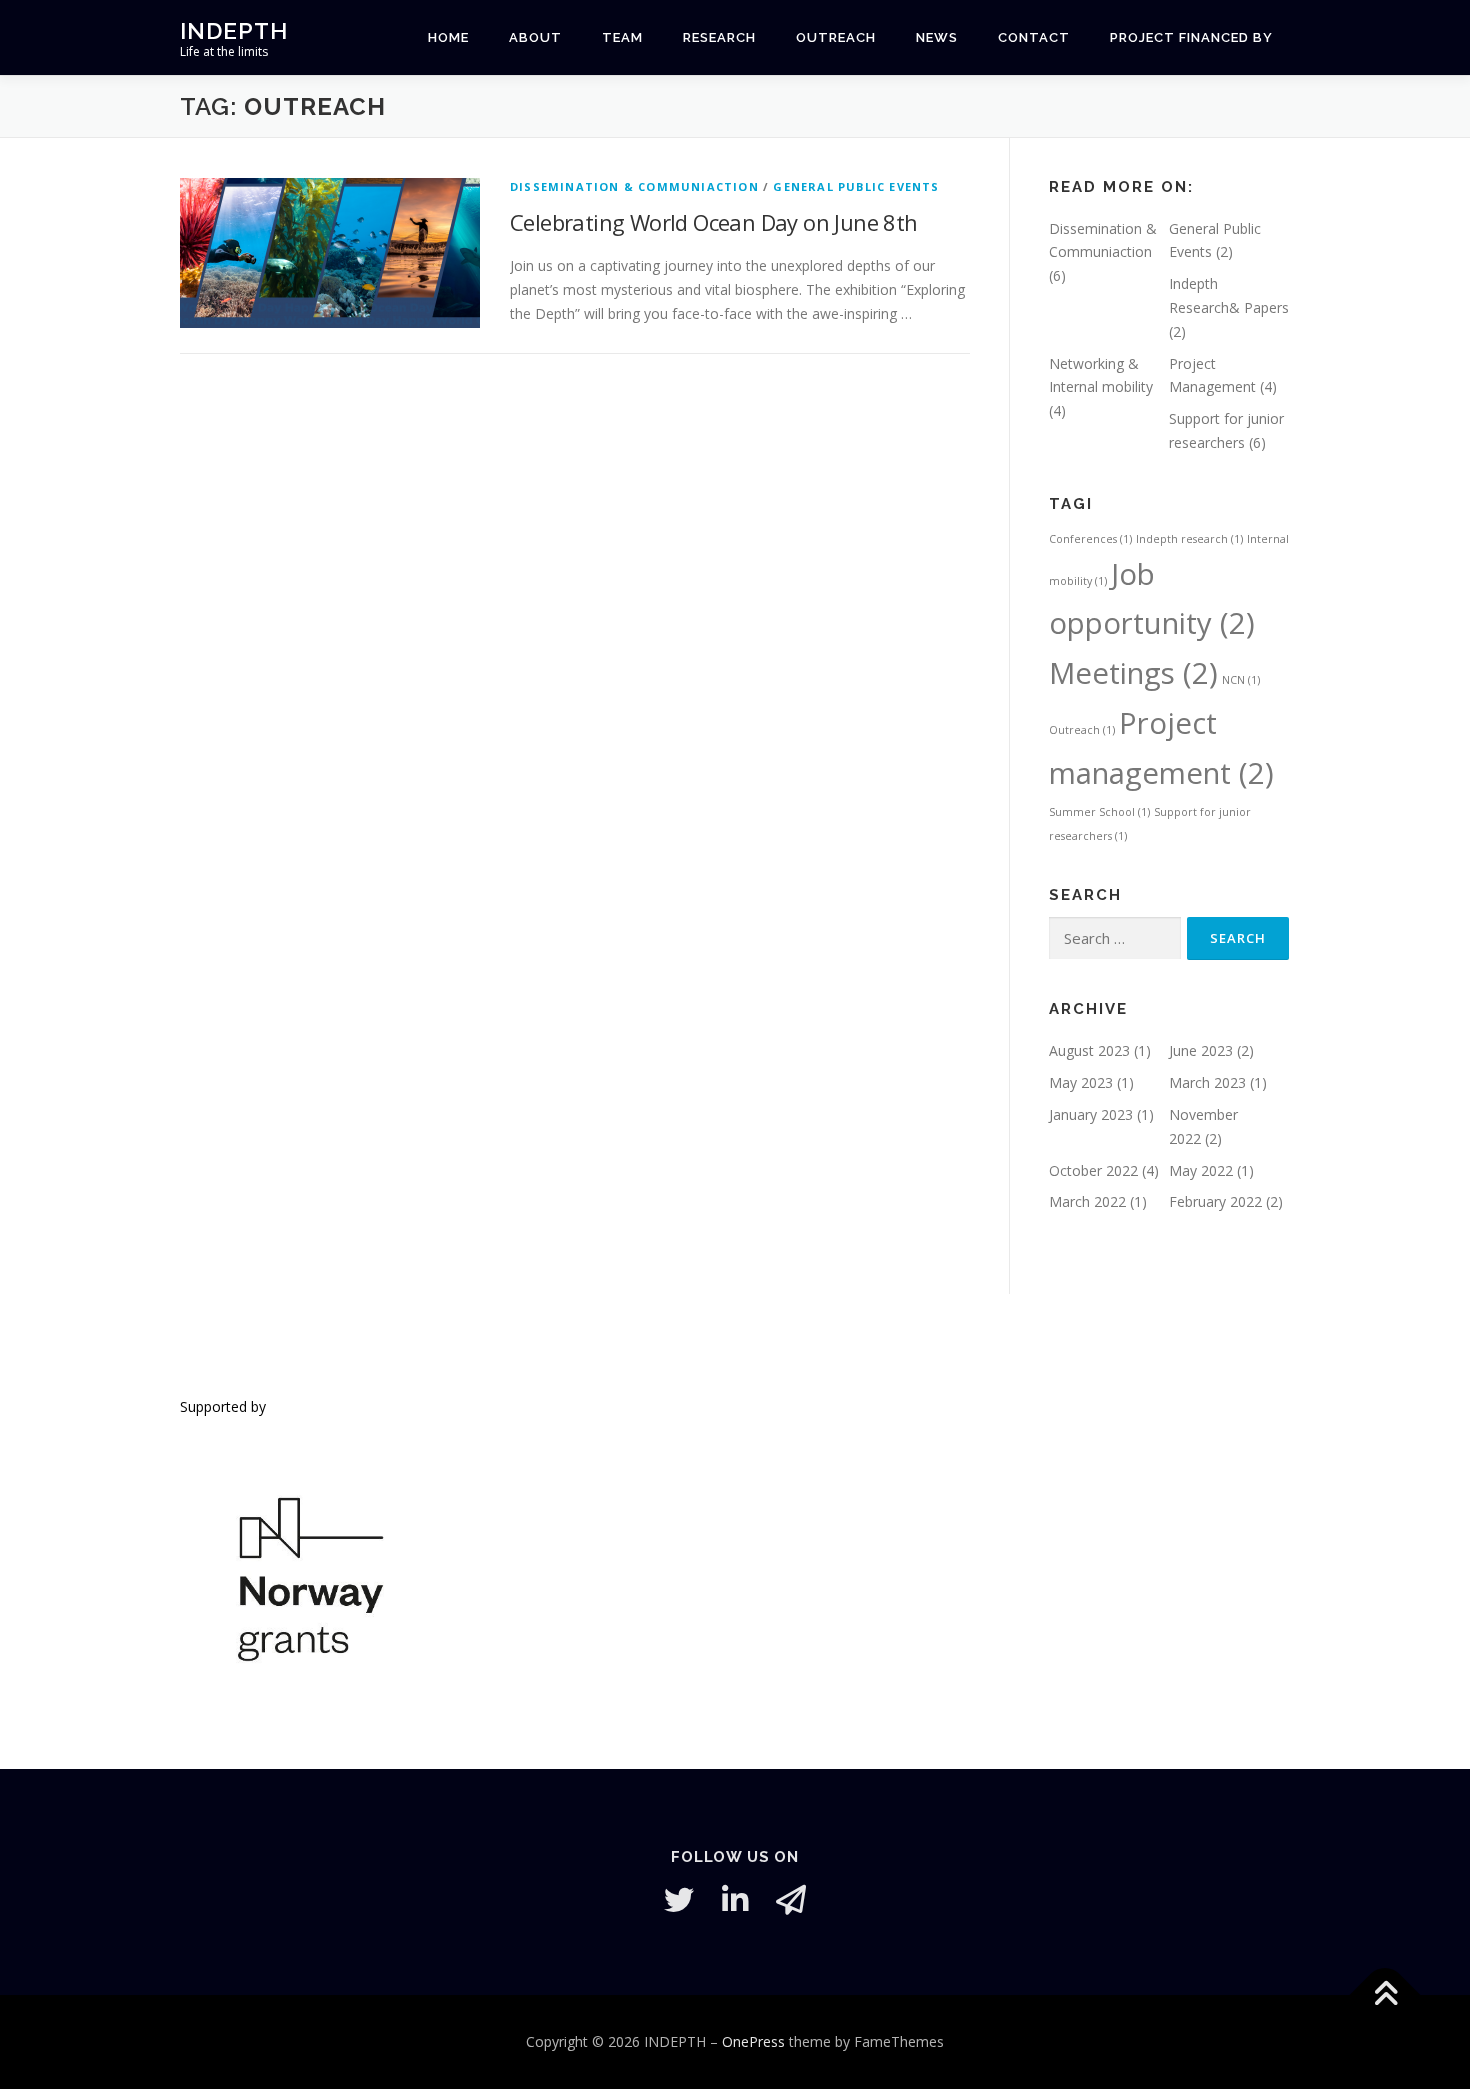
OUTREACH (836, 37)
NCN (1241, 680)
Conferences (1090, 539)
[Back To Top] (1385, 1995)
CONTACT (1034, 37)
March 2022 (1087, 1201)
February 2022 (1215, 1201)
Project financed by (1191, 37)
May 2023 (1081, 1082)
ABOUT (535, 37)
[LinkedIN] (735, 1900)
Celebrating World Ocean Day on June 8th (714, 222)
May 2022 (1201, 1170)
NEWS (937, 37)
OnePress (753, 2041)
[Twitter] (679, 1900)
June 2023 (1201, 1050)
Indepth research (1189, 539)
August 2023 (1089, 1050)
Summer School (1099, 812)
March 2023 (1207, 1082)
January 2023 (1091, 1114)
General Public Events (856, 186)
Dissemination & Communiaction (634, 186)
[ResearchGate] (791, 1900)
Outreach (1082, 730)
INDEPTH (234, 30)
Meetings (1133, 673)
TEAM (622, 37)
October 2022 (1093, 1170)
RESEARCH (719, 37)
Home (448, 37)
